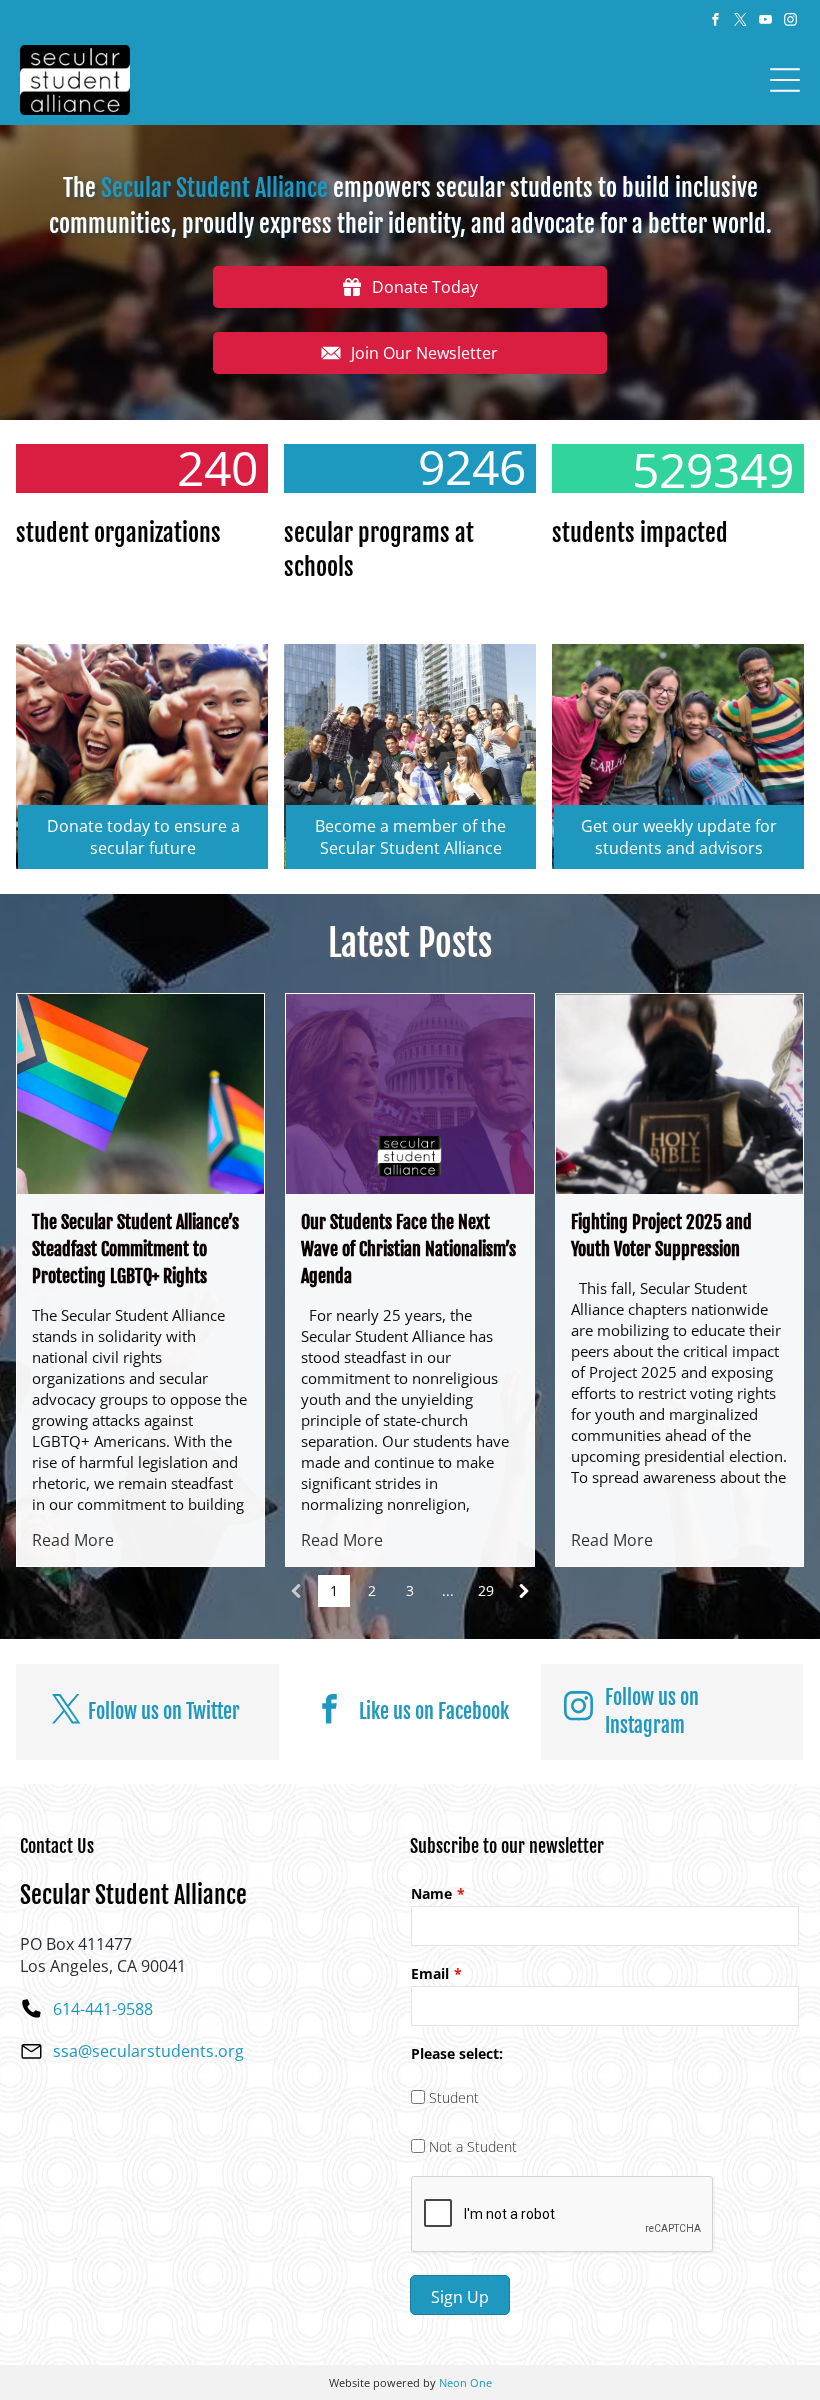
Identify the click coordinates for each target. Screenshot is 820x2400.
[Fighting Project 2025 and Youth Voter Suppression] (679, 1094)
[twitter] (740, 22)
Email (430, 1973)
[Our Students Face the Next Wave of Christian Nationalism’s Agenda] (409, 1094)
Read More (73, 1540)
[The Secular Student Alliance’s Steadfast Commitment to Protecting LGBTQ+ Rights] (140, 1094)
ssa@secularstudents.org (148, 2051)
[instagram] (790, 22)
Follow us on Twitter (164, 1711)
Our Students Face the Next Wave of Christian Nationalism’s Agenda (408, 1249)
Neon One (465, 2382)
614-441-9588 (103, 2009)
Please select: (457, 2053)
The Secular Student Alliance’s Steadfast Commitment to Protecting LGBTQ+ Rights (135, 1249)
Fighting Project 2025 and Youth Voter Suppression (661, 1235)
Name (431, 1893)
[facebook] (715, 22)
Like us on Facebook (434, 1711)
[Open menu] (785, 80)
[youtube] (765, 22)
